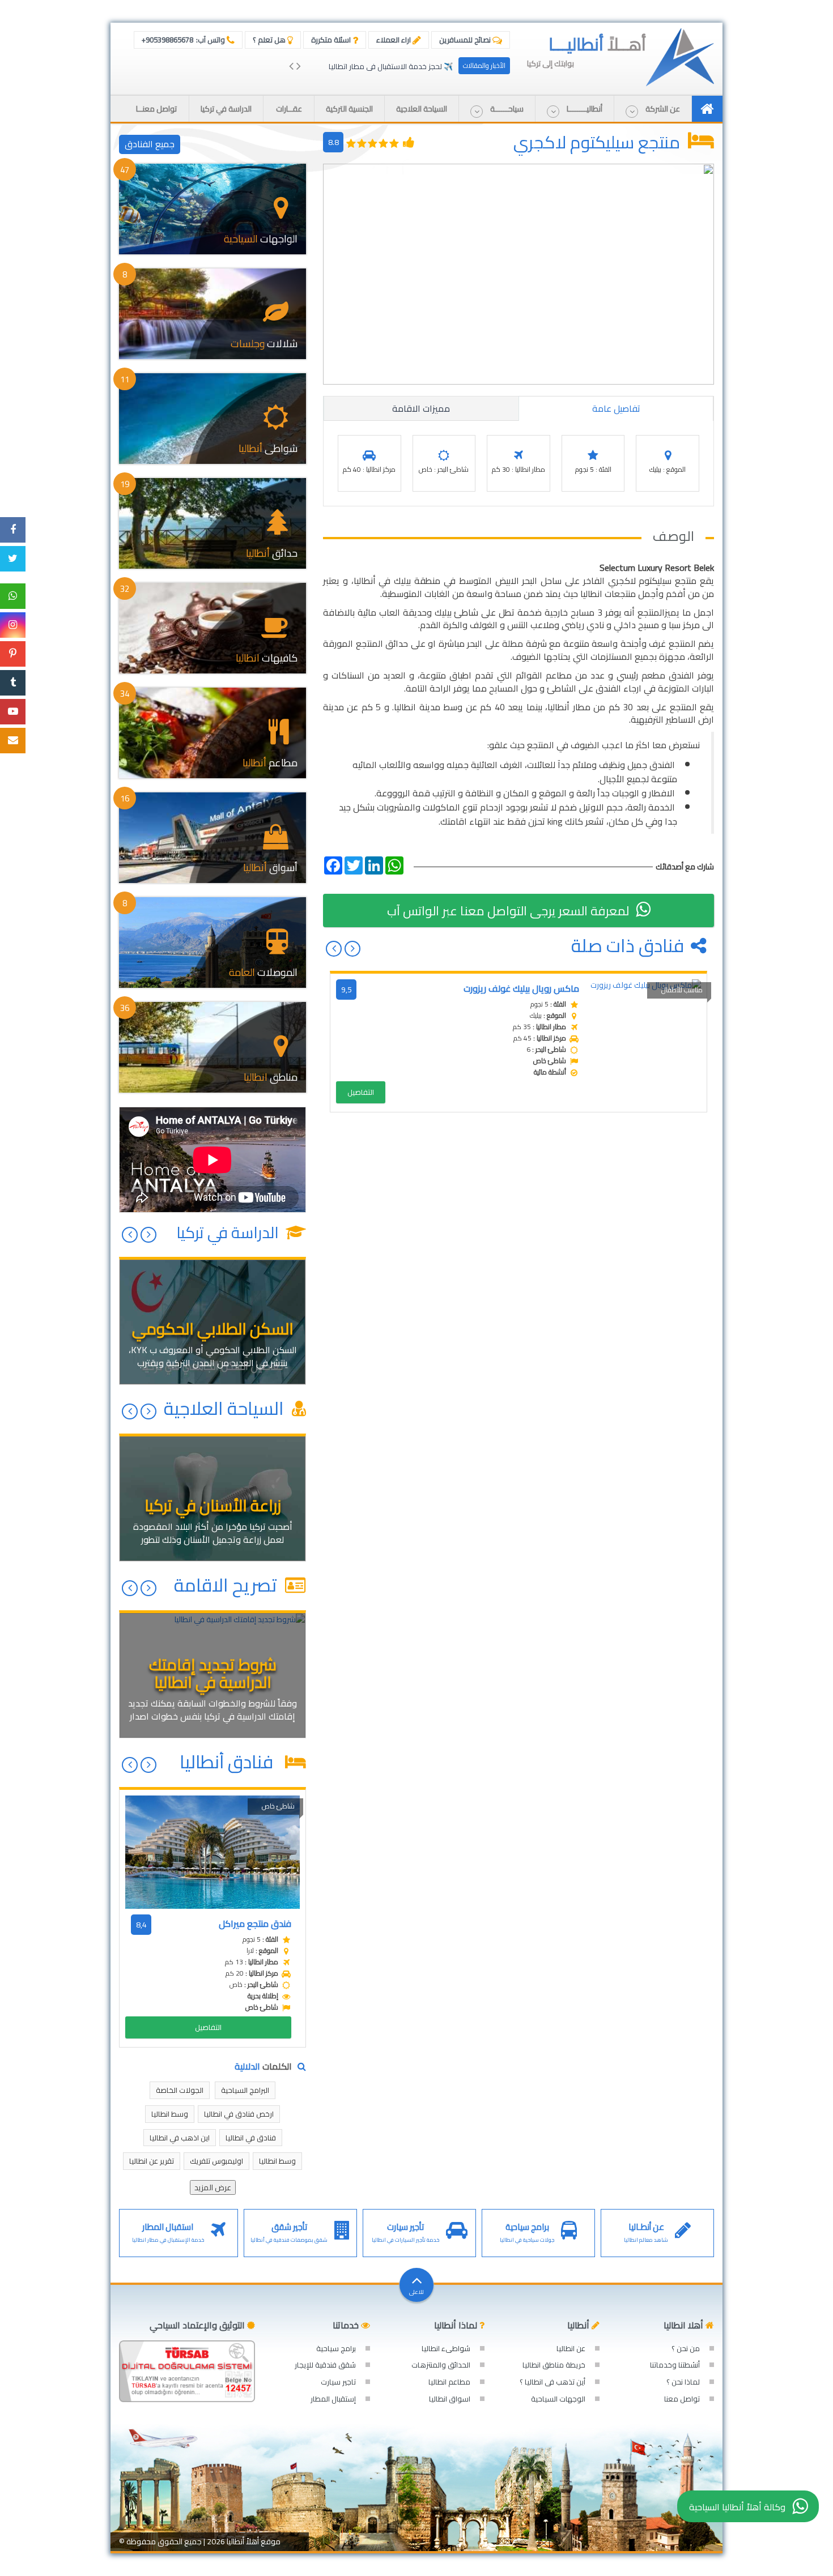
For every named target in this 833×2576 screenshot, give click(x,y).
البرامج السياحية (245, 2090)
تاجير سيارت (338, 2382)
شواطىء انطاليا (446, 2348)
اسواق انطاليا (450, 2399)
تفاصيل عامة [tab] (616, 408)
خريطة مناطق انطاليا (554, 2365)
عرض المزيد (213, 2187)
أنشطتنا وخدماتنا (675, 2365)
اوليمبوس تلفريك (216, 2161)
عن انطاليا (571, 2348)
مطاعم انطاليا (449, 2382)
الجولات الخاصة (180, 2090)
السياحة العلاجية (226, 1408)
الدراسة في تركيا (229, 1232)
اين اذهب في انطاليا (180, 2138)
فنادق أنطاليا (230, 1762)
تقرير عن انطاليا (152, 2161)
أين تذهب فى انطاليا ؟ (552, 2382)
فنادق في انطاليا (251, 2138)
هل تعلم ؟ (270, 40)
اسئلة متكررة (332, 40)
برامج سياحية (336, 2348)
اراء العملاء (394, 40)
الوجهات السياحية (558, 2399)
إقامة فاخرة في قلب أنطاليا (411, 66)
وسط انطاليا (170, 2114)
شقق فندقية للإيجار (325, 2365)
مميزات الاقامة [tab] (421, 408)
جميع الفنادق (150, 144)
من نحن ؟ (686, 2348)
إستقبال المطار (333, 2399)
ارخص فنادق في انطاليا (239, 2114)
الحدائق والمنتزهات (441, 2365)
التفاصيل (361, 1092)
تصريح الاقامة (228, 1585)
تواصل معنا (682, 2399)
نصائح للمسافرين (466, 40)
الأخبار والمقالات (484, 65)
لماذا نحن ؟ (683, 2382)
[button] (653, 109)
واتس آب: (184, 40)
